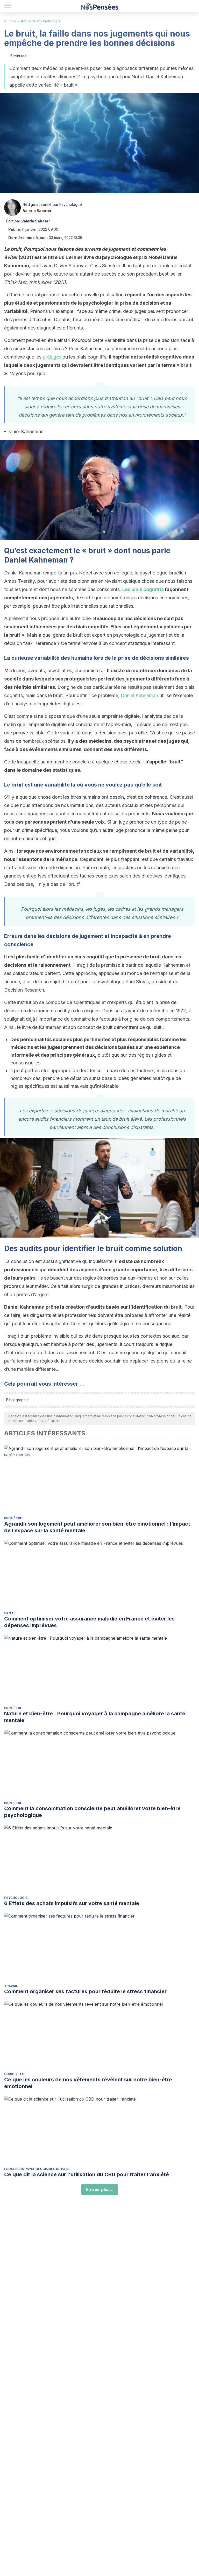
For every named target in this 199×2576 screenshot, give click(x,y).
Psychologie (16, 1898)
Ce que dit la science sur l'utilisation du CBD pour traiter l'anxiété (87, 2174)
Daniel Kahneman (139, 695)
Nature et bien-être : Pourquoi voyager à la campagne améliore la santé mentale (95, 1717)
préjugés (53, 357)
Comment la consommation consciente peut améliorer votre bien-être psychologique (92, 1812)
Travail (11, 1986)
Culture (10, 21)
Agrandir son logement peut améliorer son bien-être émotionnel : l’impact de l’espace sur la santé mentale (97, 1527)
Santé (10, 1613)
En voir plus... (100, 2189)
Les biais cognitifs (143, 589)
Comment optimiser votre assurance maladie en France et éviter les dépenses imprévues (89, 1622)
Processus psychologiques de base (37, 2169)
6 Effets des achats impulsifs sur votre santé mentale (72, 1903)
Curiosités (14, 2074)
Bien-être (13, 1518)
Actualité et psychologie (41, 21)
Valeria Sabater (37, 211)
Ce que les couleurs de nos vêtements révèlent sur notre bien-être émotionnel (88, 2083)
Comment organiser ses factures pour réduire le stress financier (85, 1991)
